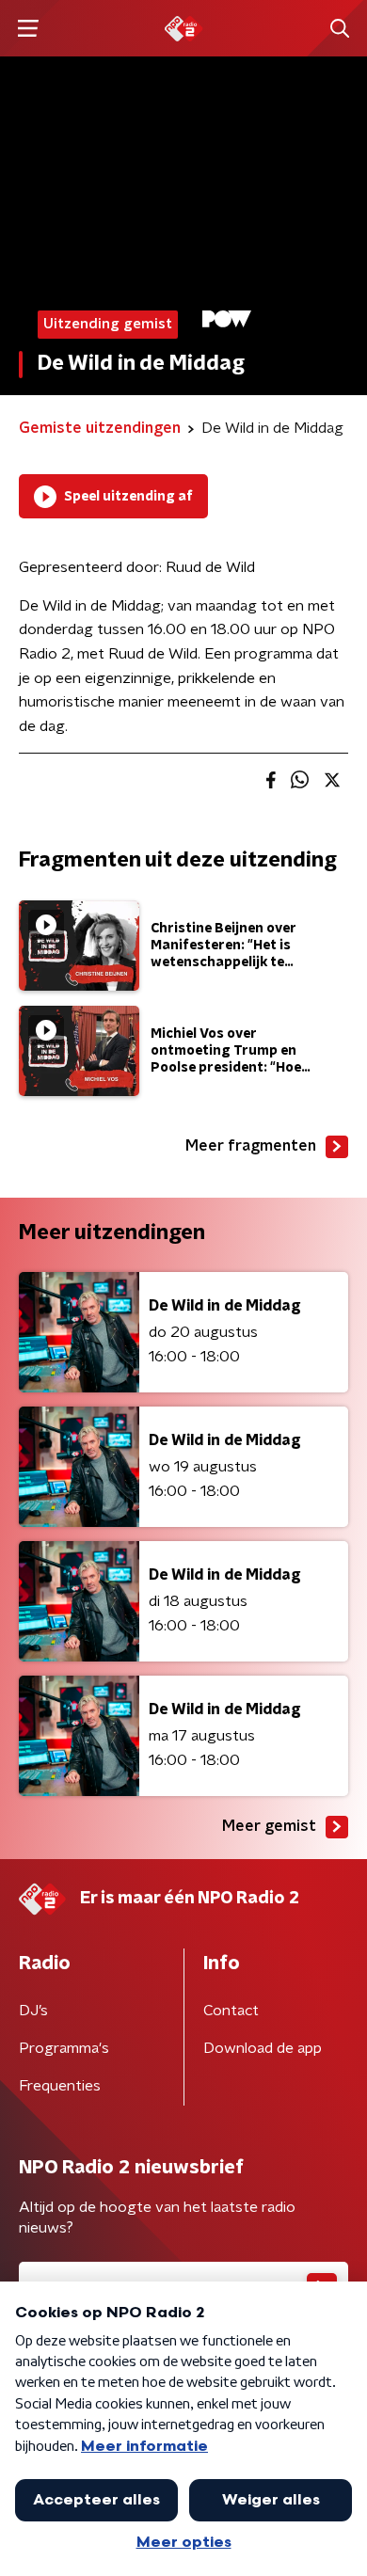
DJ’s (33, 2011)
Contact (231, 2011)
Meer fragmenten (251, 1146)
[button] (28, 29)
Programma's (64, 2048)
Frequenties (60, 2086)
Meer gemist (269, 1826)
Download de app (263, 2048)
